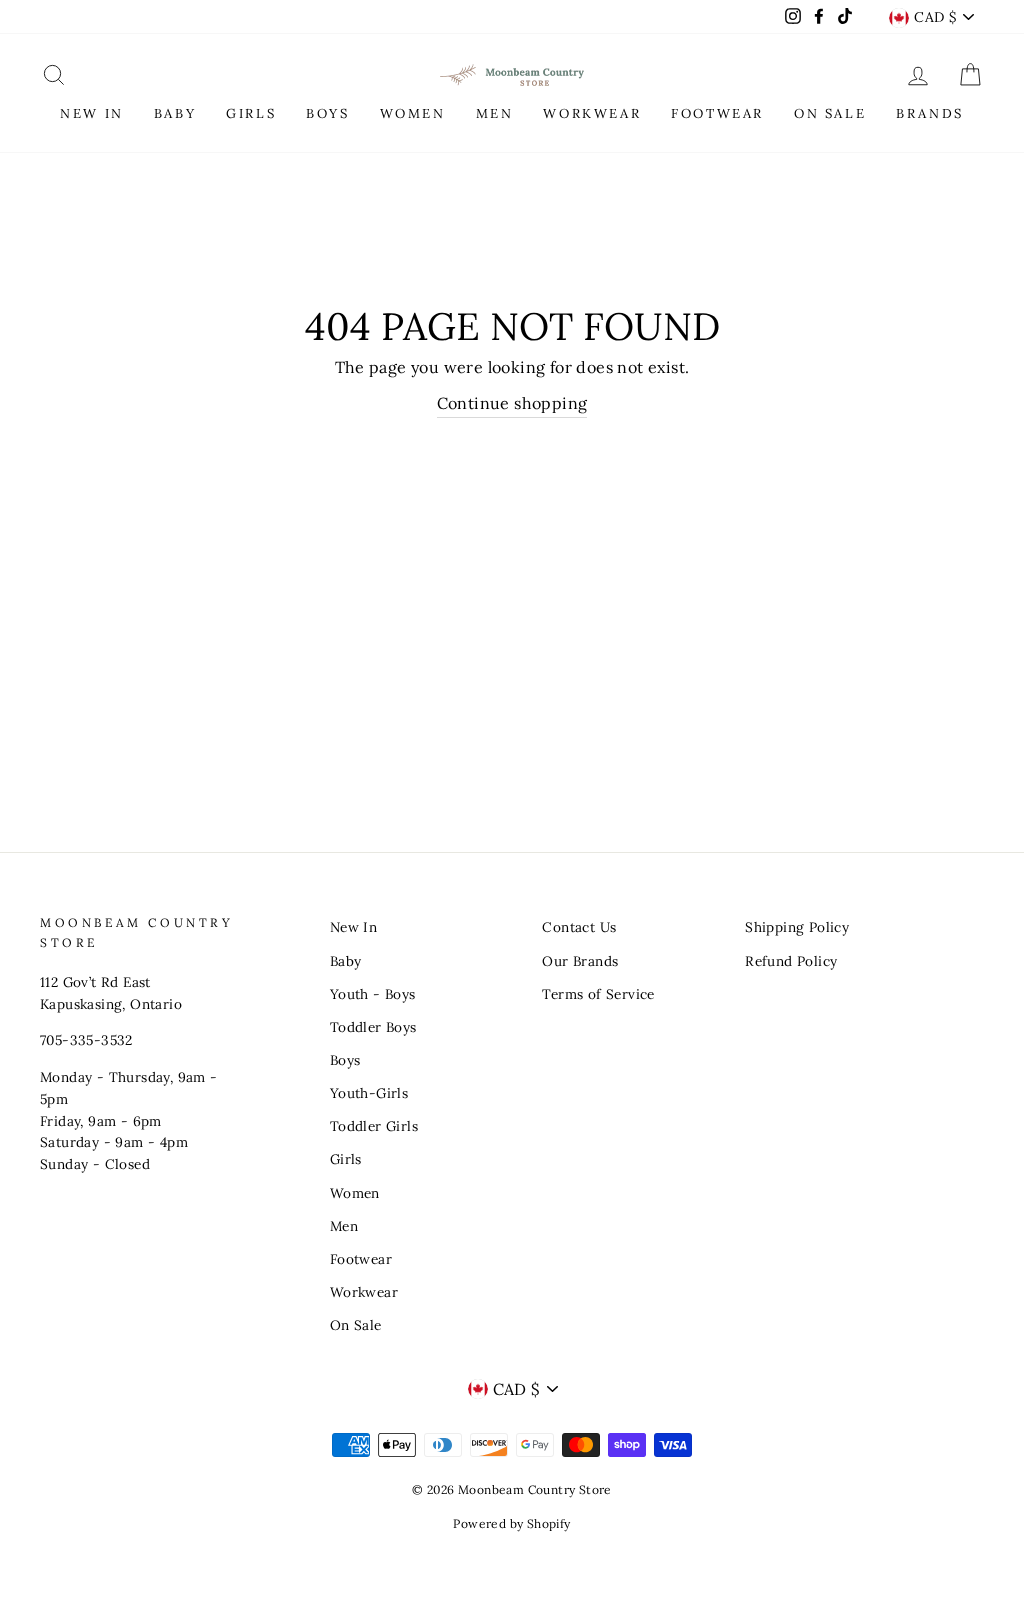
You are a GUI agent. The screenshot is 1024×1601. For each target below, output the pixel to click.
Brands (930, 113)
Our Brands (580, 961)
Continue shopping (512, 403)
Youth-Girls (369, 1093)
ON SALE (830, 113)
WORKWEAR (592, 113)
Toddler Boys (373, 1027)
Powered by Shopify (511, 1523)
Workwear (364, 1292)
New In (353, 927)
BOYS (327, 113)
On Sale (356, 1325)
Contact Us (579, 927)
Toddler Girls (374, 1126)
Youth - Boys (373, 994)
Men (344, 1226)
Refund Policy (791, 961)
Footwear (361, 1259)
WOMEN (413, 113)
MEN (495, 113)
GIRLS (251, 113)
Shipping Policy (797, 927)
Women (355, 1193)
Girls (346, 1159)
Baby (346, 961)
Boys (345, 1060)
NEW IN (92, 113)
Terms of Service (598, 994)
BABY (175, 113)
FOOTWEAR (717, 113)
